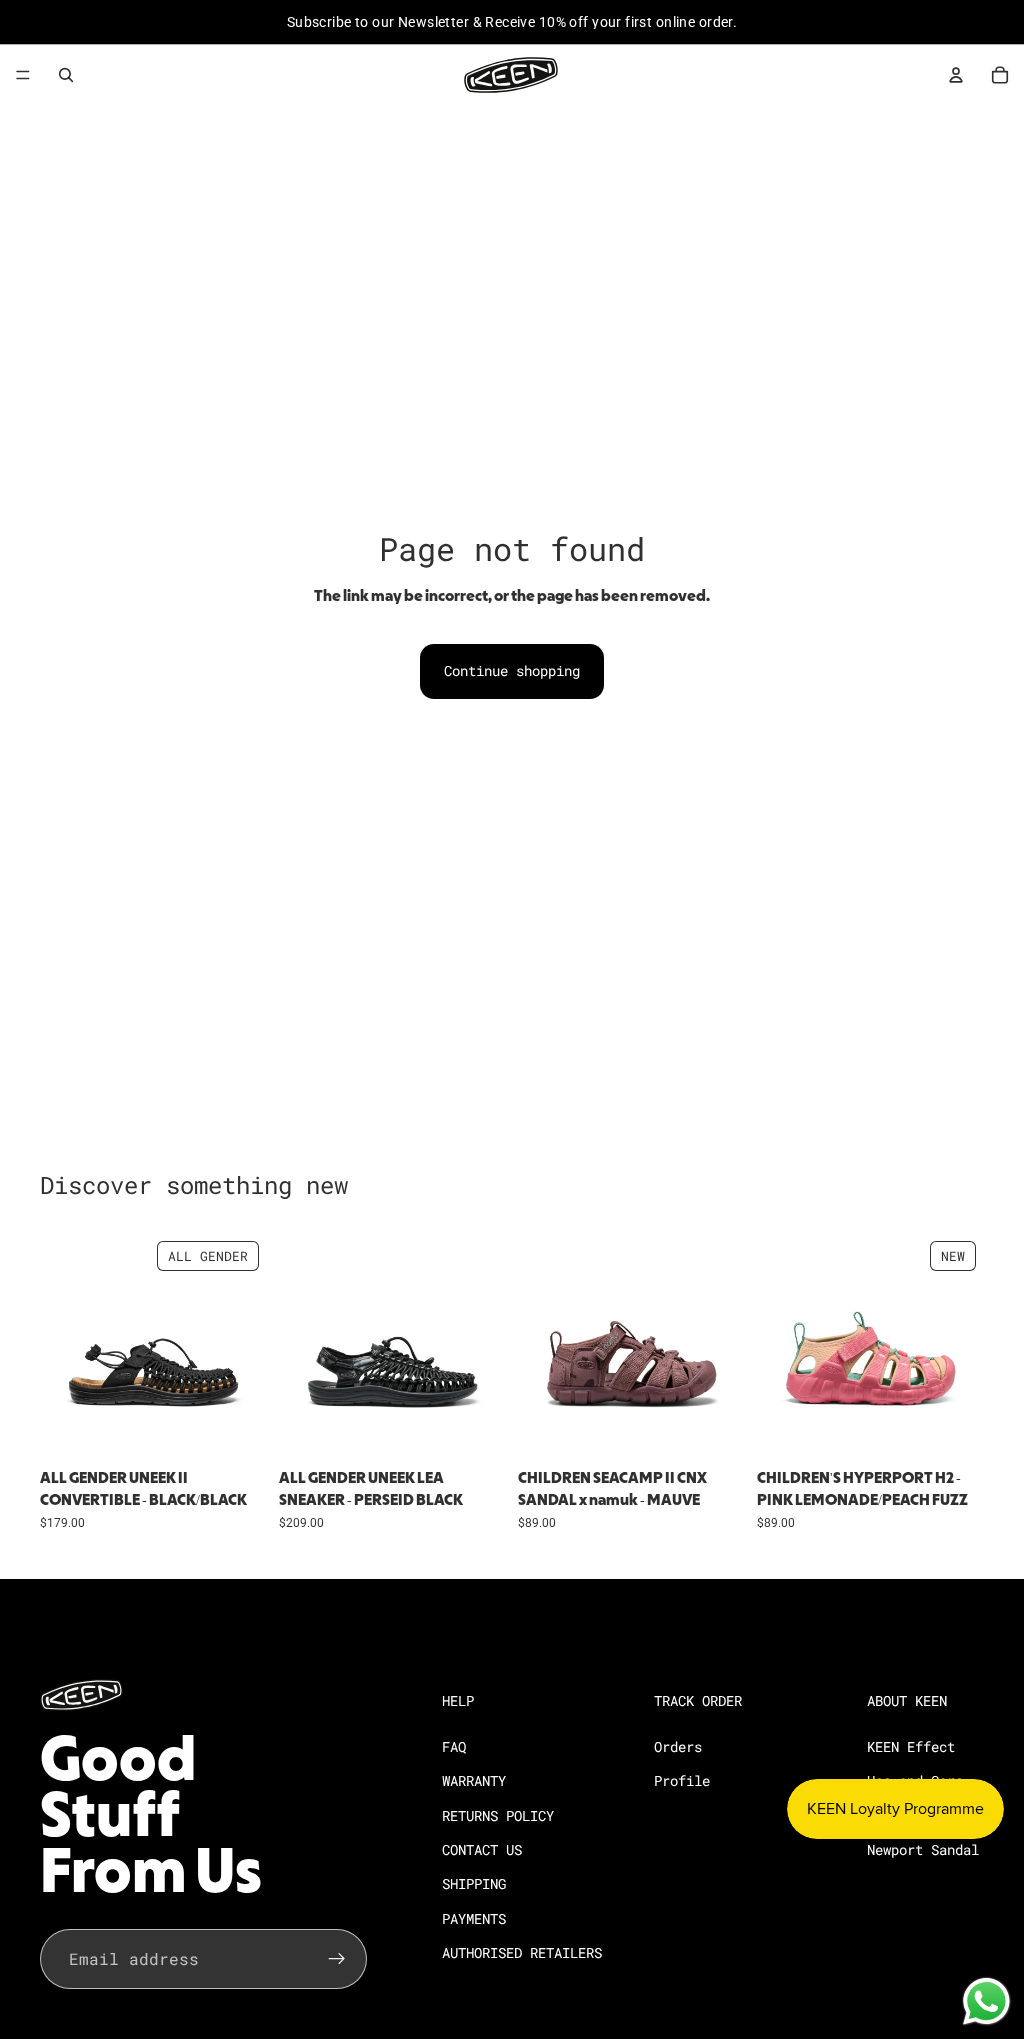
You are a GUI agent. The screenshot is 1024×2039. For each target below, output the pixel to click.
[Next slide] (245, 1346)
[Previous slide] (62, 1346)
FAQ (454, 1745)
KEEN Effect (911, 1745)
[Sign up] (337, 1959)
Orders (678, 1745)
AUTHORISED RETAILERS (522, 1952)
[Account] (956, 75)
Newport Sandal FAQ (939, 1849)
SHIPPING (474, 1883)
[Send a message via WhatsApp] (986, 2001)
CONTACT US (482, 1849)
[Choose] (236, 1429)
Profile (682, 1780)
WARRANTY (474, 1780)
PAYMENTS (474, 1917)
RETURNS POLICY (498, 1814)
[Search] (66, 75)
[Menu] (23, 75)
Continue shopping (512, 670)
